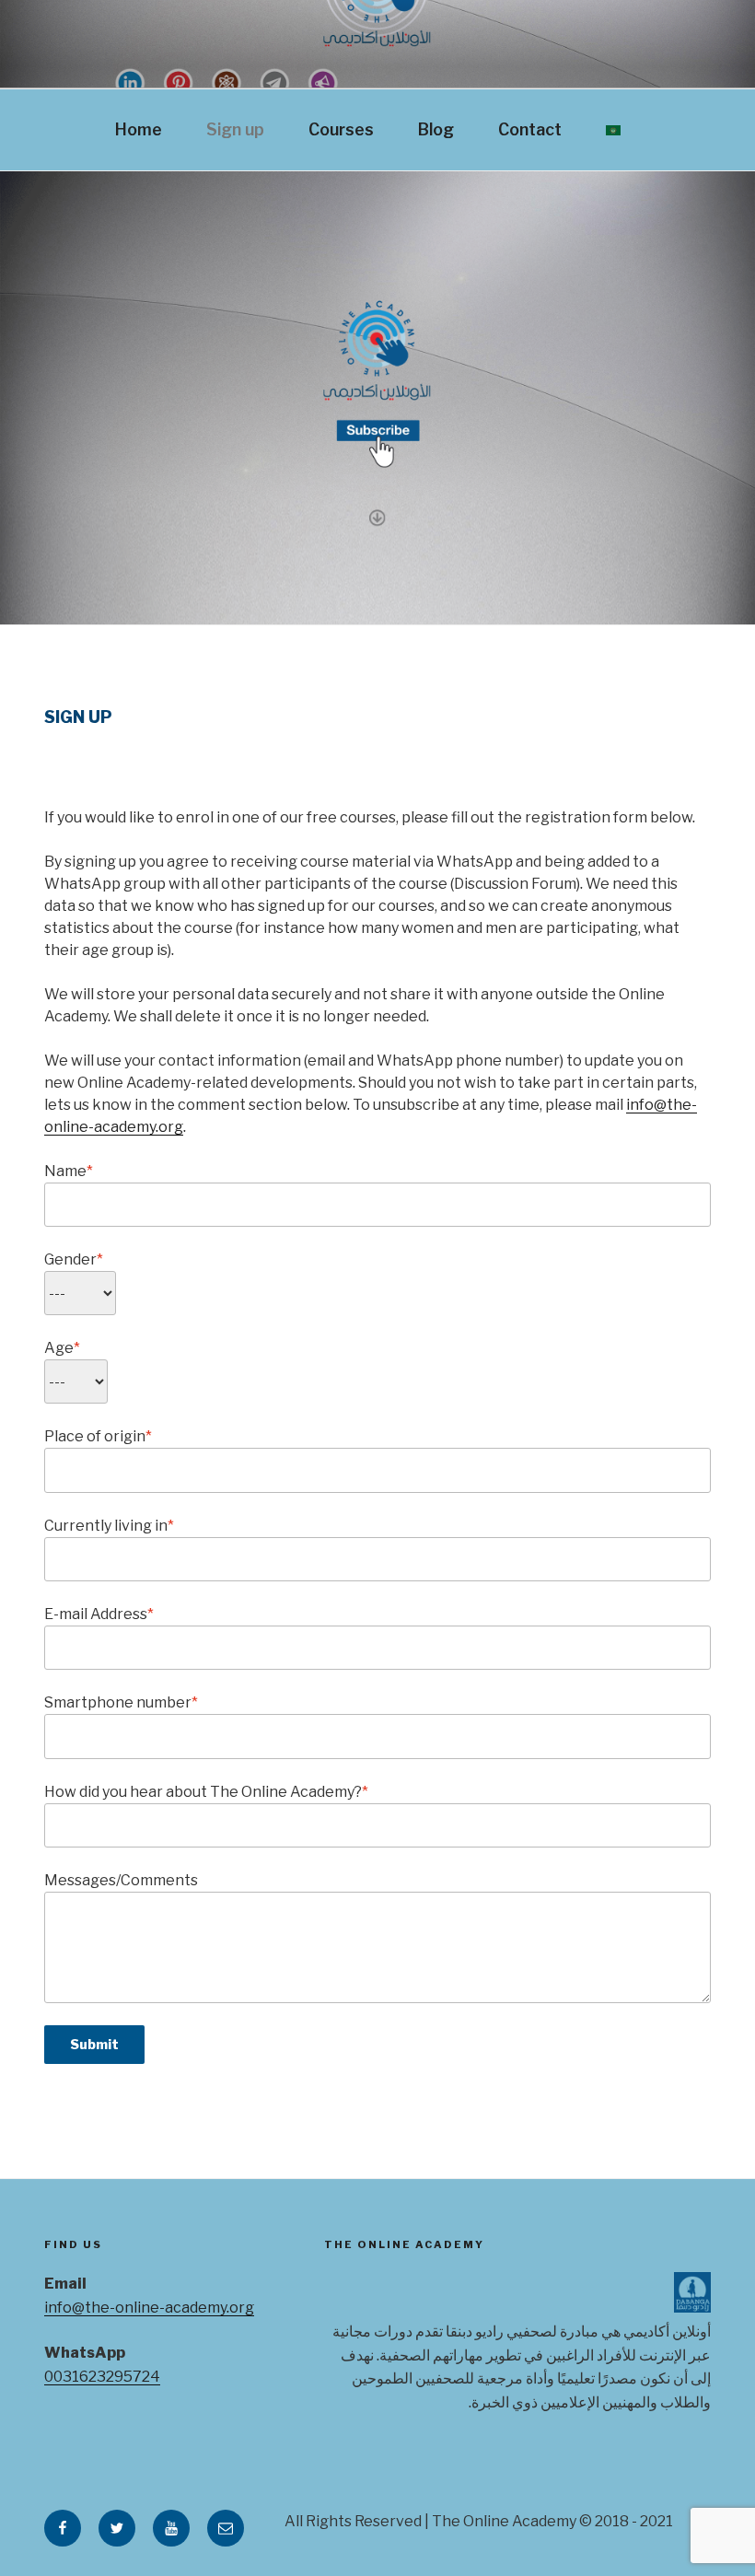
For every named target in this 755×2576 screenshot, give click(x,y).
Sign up (235, 129)
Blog (436, 129)
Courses (341, 129)
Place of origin (98, 1436)
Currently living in (109, 1526)
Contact (530, 129)
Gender (74, 1259)
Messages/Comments (121, 1880)
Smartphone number (121, 1702)
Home (139, 129)
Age (62, 1348)
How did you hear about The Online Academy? (206, 1792)
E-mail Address (99, 1614)
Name (69, 1171)
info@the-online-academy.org (149, 2308)
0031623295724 (102, 2377)
